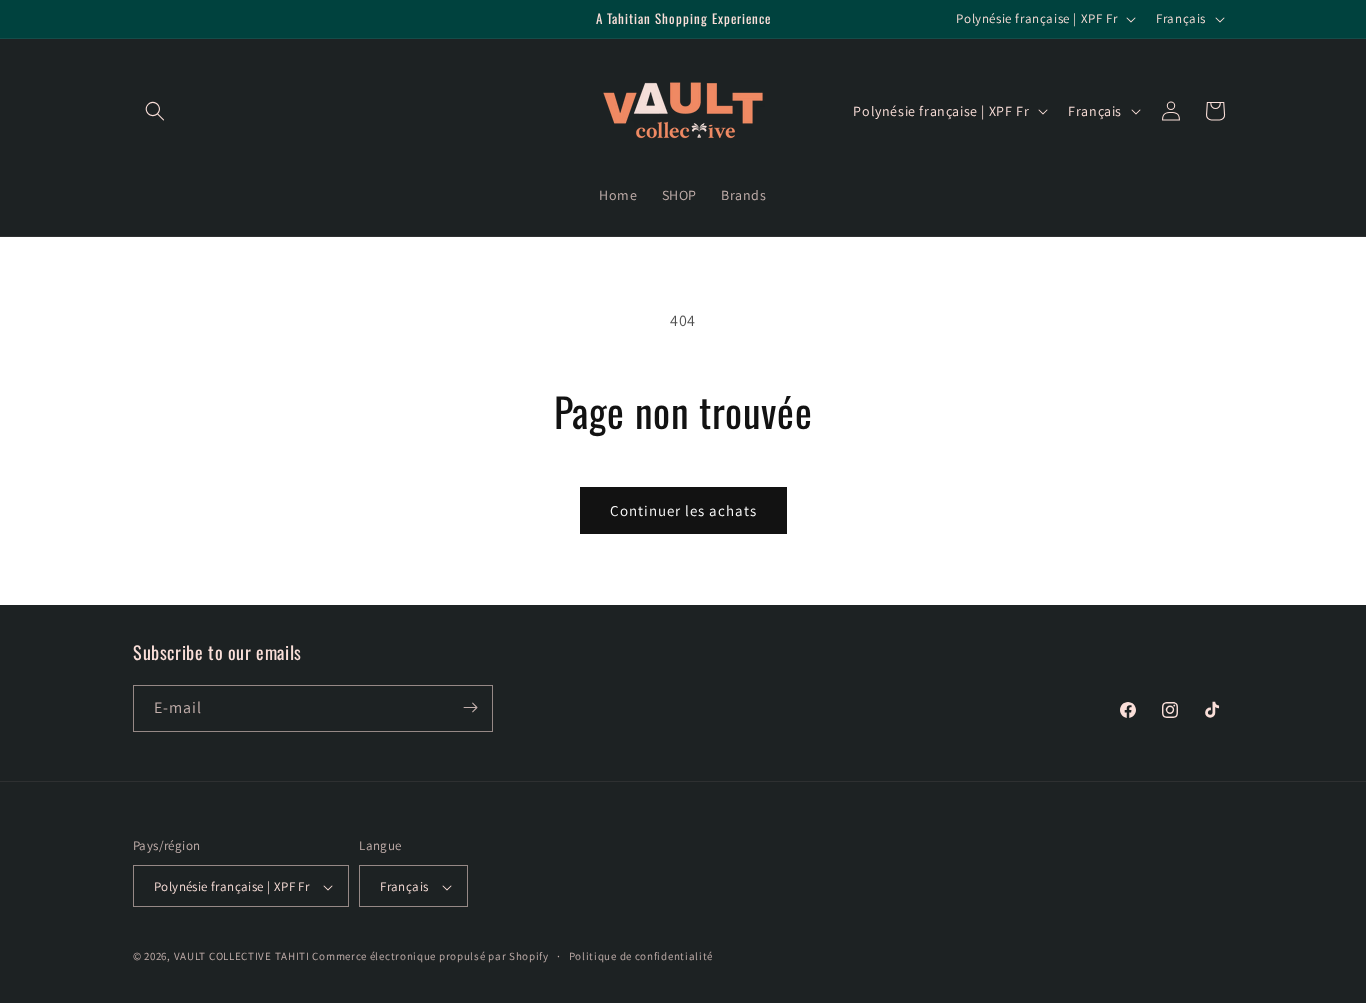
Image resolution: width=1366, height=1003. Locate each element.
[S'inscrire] (470, 707)
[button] (155, 111)
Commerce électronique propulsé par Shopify (430, 957)
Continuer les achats (683, 510)
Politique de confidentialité (641, 956)
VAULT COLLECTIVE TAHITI (242, 957)
